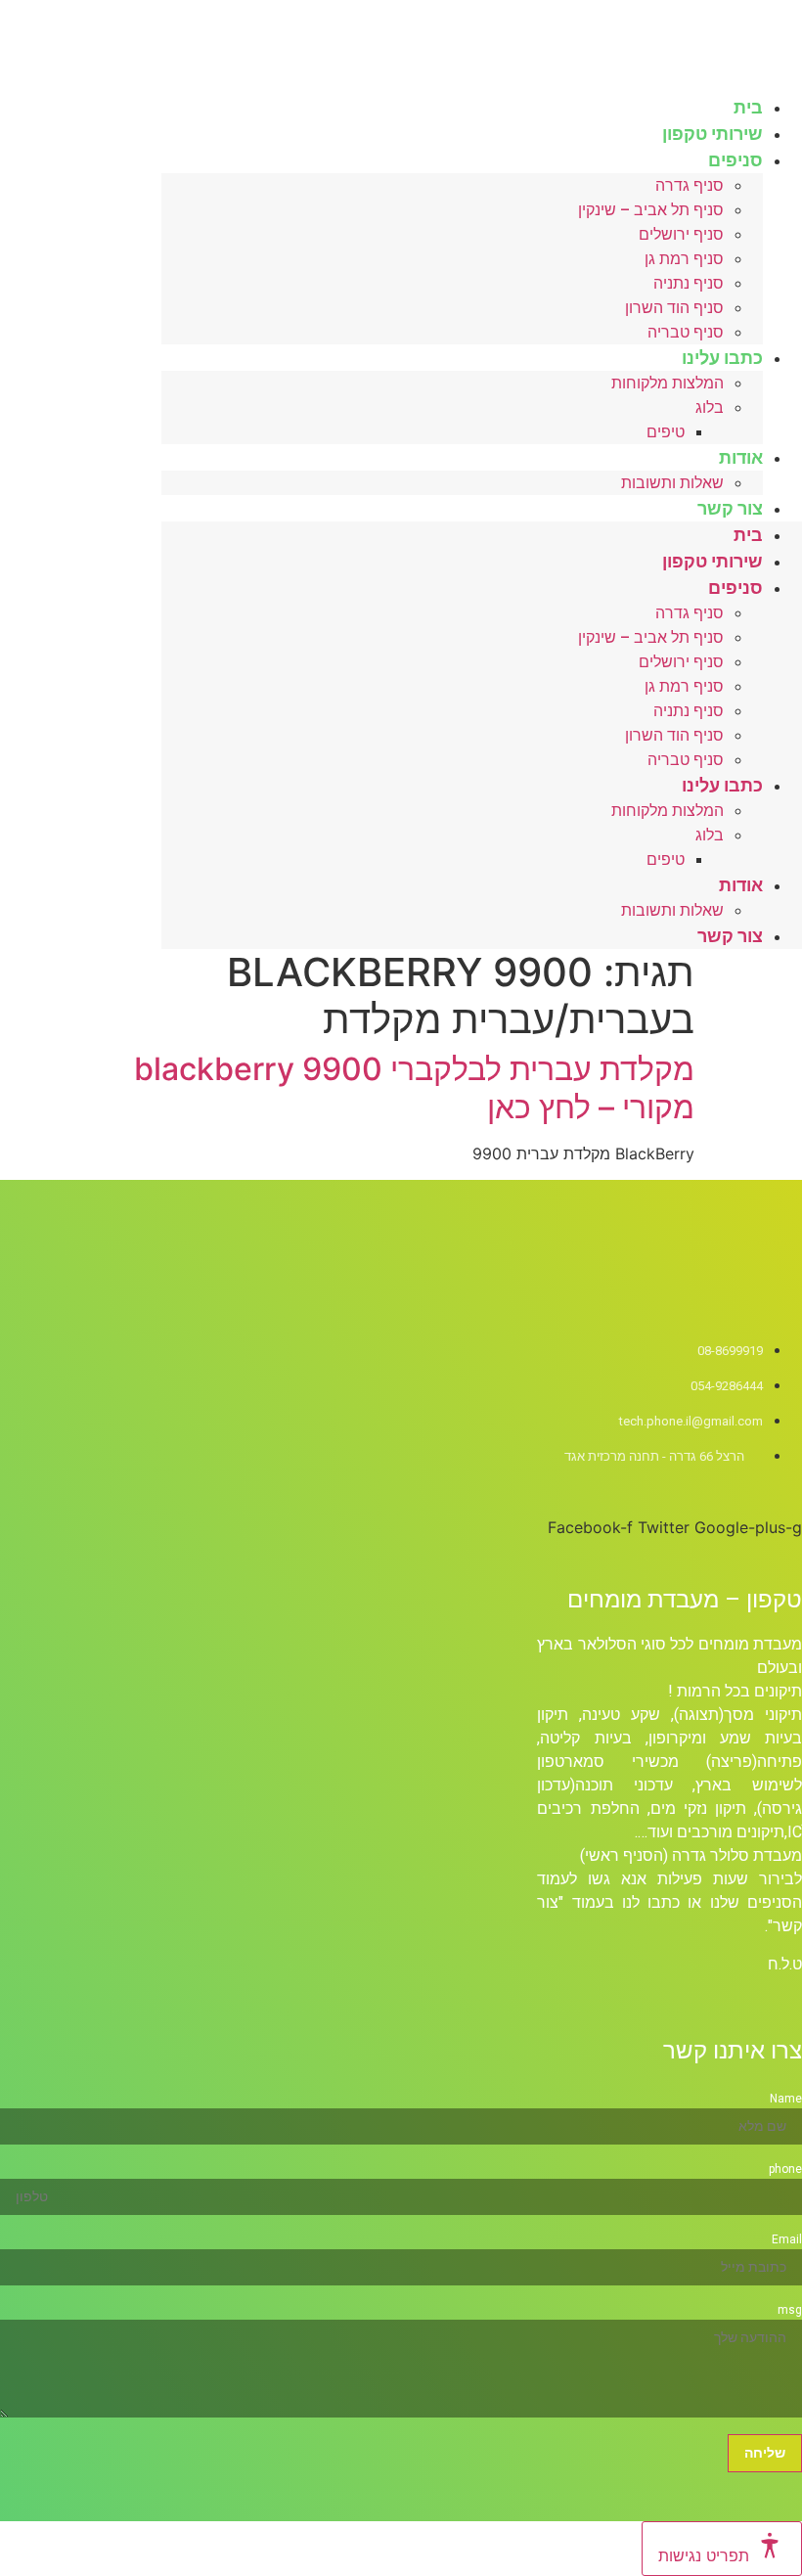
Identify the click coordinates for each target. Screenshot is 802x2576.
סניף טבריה (686, 760)
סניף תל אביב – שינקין (651, 210)
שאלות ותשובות (672, 483)
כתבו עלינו (722, 358)
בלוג (710, 407)
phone (785, 2169)
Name (786, 2099)
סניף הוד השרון (674, 308)
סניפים (735, 160)
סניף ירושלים (681, 234)
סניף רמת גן (684, 259)
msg (790, 2310)
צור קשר (730, 508)
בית (748, 535)
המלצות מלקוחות (668, 383)
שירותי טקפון (713, 561)
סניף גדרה (690, 185)
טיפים (666, 432)
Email (787, 2239)
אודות (741, 457)
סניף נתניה (689, 283)
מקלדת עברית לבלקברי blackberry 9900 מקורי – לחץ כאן (414, 1087)
